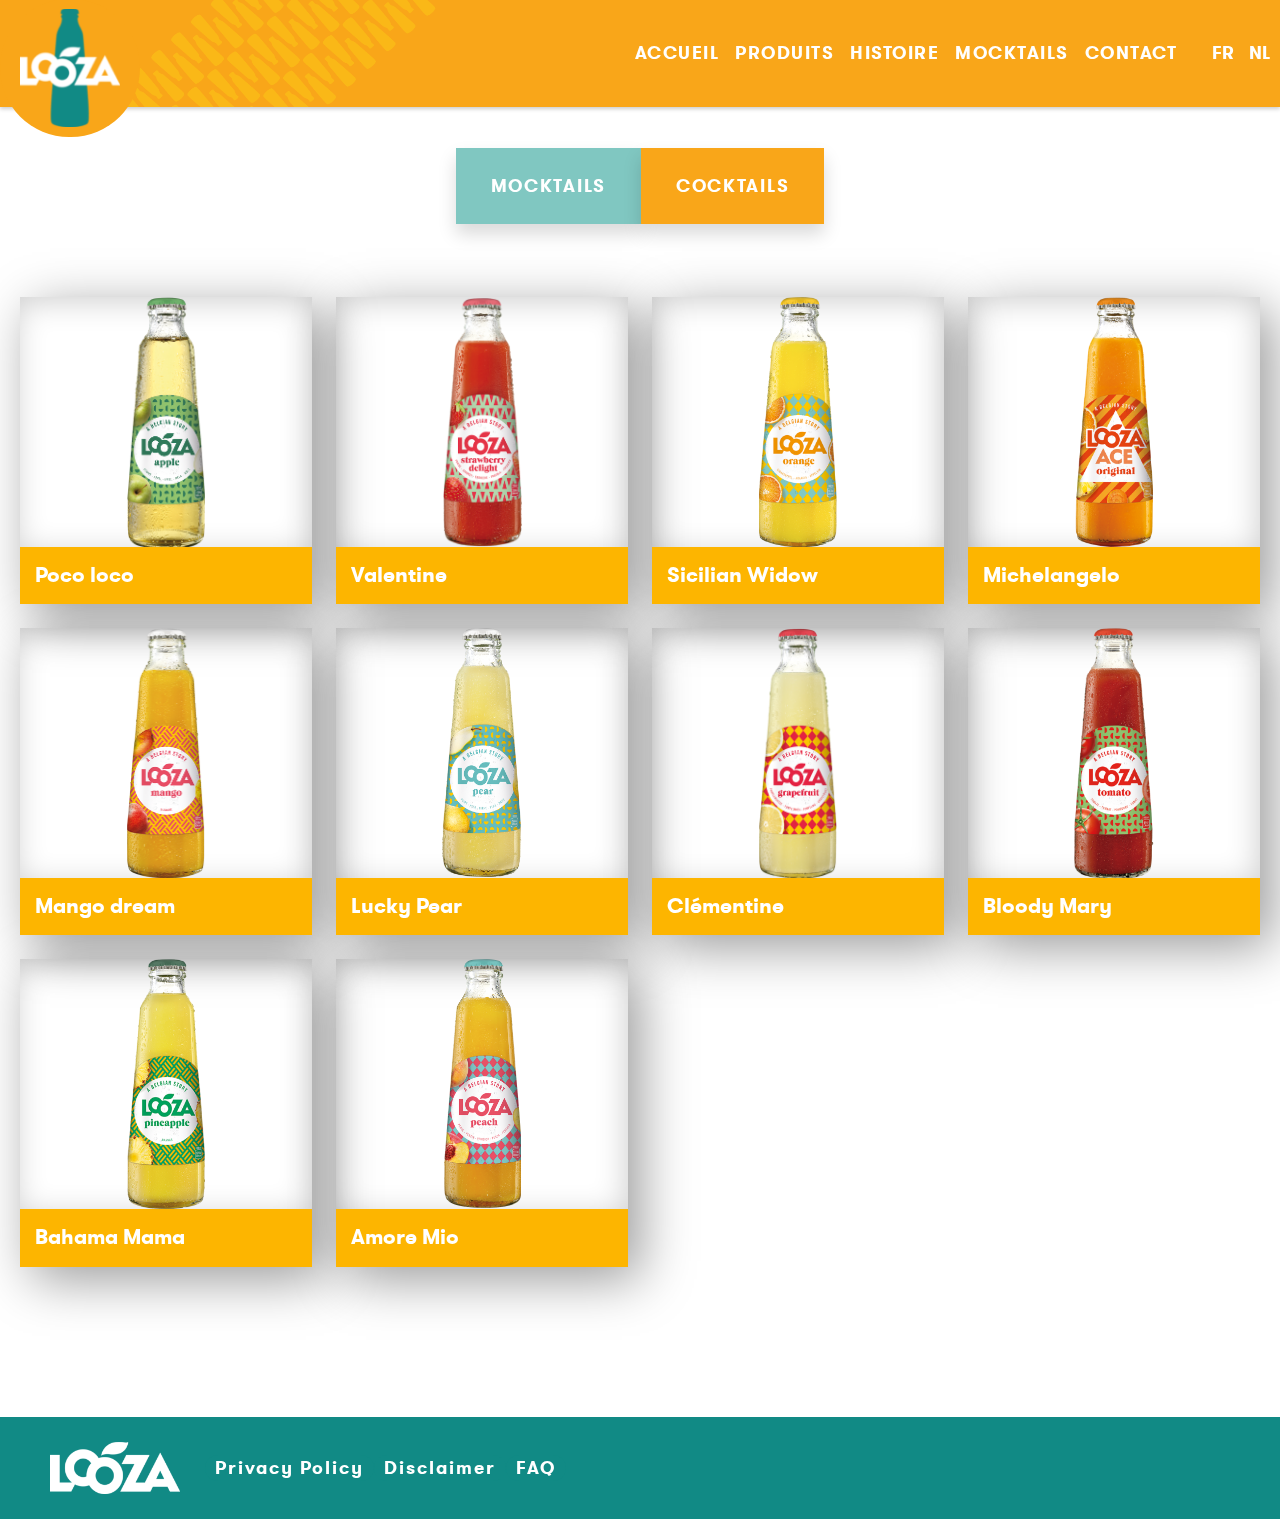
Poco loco (84, 575)
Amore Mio (405, 1237)
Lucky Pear (406, 906)
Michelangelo (1051, 575)
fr (1223, 53)
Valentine (399, 575)
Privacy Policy (289, 1468)
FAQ (536, 1468)
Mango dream (105, 906)
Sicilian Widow (742, 575)
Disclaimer (440, 1468)
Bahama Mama (110, 1237)
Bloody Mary (1047, 906)
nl (1259, 53)
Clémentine (725, 906)
